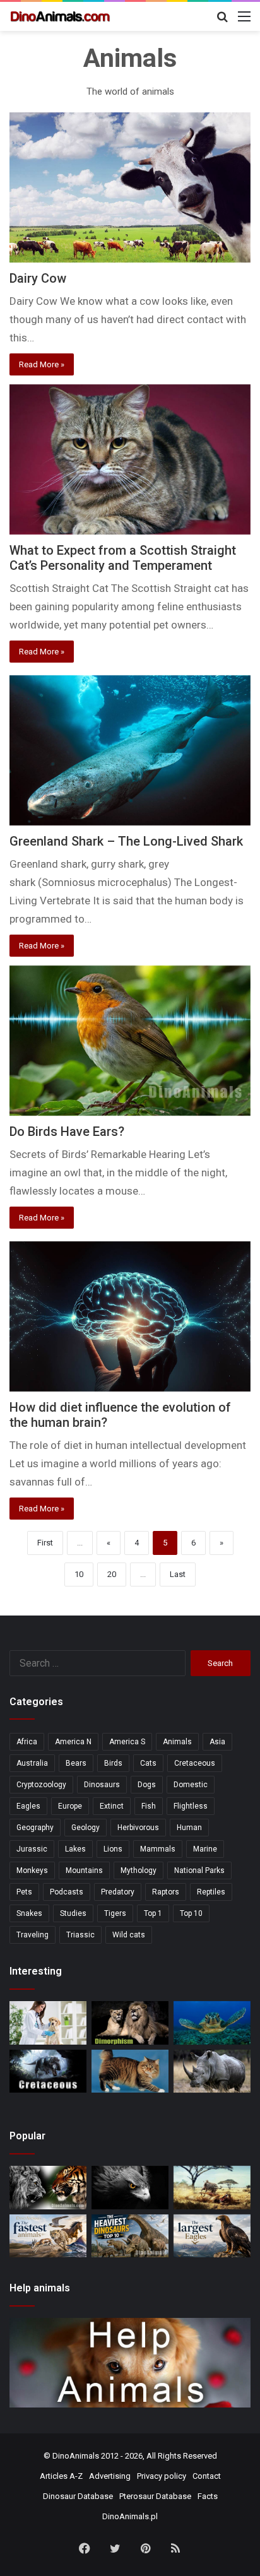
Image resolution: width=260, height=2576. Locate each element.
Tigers (115, 1913)
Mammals (158, 1849)
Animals (177, 1742)
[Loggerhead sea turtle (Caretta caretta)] (212, 2023)
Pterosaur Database (155, 2496)
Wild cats (129, 1935)
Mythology (139, 1870)
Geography (35, 1828)
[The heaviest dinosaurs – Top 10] (130, 2236)
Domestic (191, 1785)
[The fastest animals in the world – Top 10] (48, 2236)
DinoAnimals (76, 2456)
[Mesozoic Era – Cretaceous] (48, 2071)
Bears (76, 1763)
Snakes (29, 1913)
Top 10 (191, 1913)
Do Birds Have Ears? (67, 1131)
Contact (207, 2476)
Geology (86, 1828)
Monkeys (32, 1870)
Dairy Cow (38, 278)
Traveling (32, 1935)
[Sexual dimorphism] (130, 2023)
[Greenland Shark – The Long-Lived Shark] (130, 750)
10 (79, 1574)
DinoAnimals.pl (130, 2516)
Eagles (28, 1806)
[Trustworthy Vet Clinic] (48, 2023)
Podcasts (67, 1892)
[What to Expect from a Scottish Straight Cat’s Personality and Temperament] (130, 459)
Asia (217, 1742)
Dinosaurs (102, 1785)
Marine (205, 1849)
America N (73, 1742)
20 (112, 1574)
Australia (32, 1763)
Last (178, 1574)
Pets (24, 1892)
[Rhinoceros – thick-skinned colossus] (212, 2071)
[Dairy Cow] (130, 187)
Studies (73, 1913)
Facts (208, 2496)
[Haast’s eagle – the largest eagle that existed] (130, 2188)
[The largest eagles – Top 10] (212, 2236)
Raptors (166, 1892)
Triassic (80, 1935)
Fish (149, 1806)
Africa (27, 1742)
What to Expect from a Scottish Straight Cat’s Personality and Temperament (123, 558)
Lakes (75, 1849)
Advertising (110, 2476)
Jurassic (32, 1849)
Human (189, 1828)
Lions (113, 1849)
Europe (70, 1806)
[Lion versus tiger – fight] (48, 2188)
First (45, 1543)
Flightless (191, 1806)
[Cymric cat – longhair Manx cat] (130, 2071)
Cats (148, 1763)
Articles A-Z (61, 2476)
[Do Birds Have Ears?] (130, 1041)
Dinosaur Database (78, 2496)
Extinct (112, 1806)
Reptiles (211, 1892)
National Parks (199, 1870)
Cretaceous (195, 1763)
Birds (113, 1763)
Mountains (84, 1870)
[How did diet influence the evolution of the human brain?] (130, 1316)
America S (127, 1742)
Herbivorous (138, 1828)
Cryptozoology (41, 1785)
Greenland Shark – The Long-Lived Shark (126, 841)
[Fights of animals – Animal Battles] (212, 2188)
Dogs (147, 1785)
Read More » (42, 364)
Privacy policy (162, 2476)
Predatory (118, 1892)
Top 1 (153, 1913)
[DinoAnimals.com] (60, 16)
